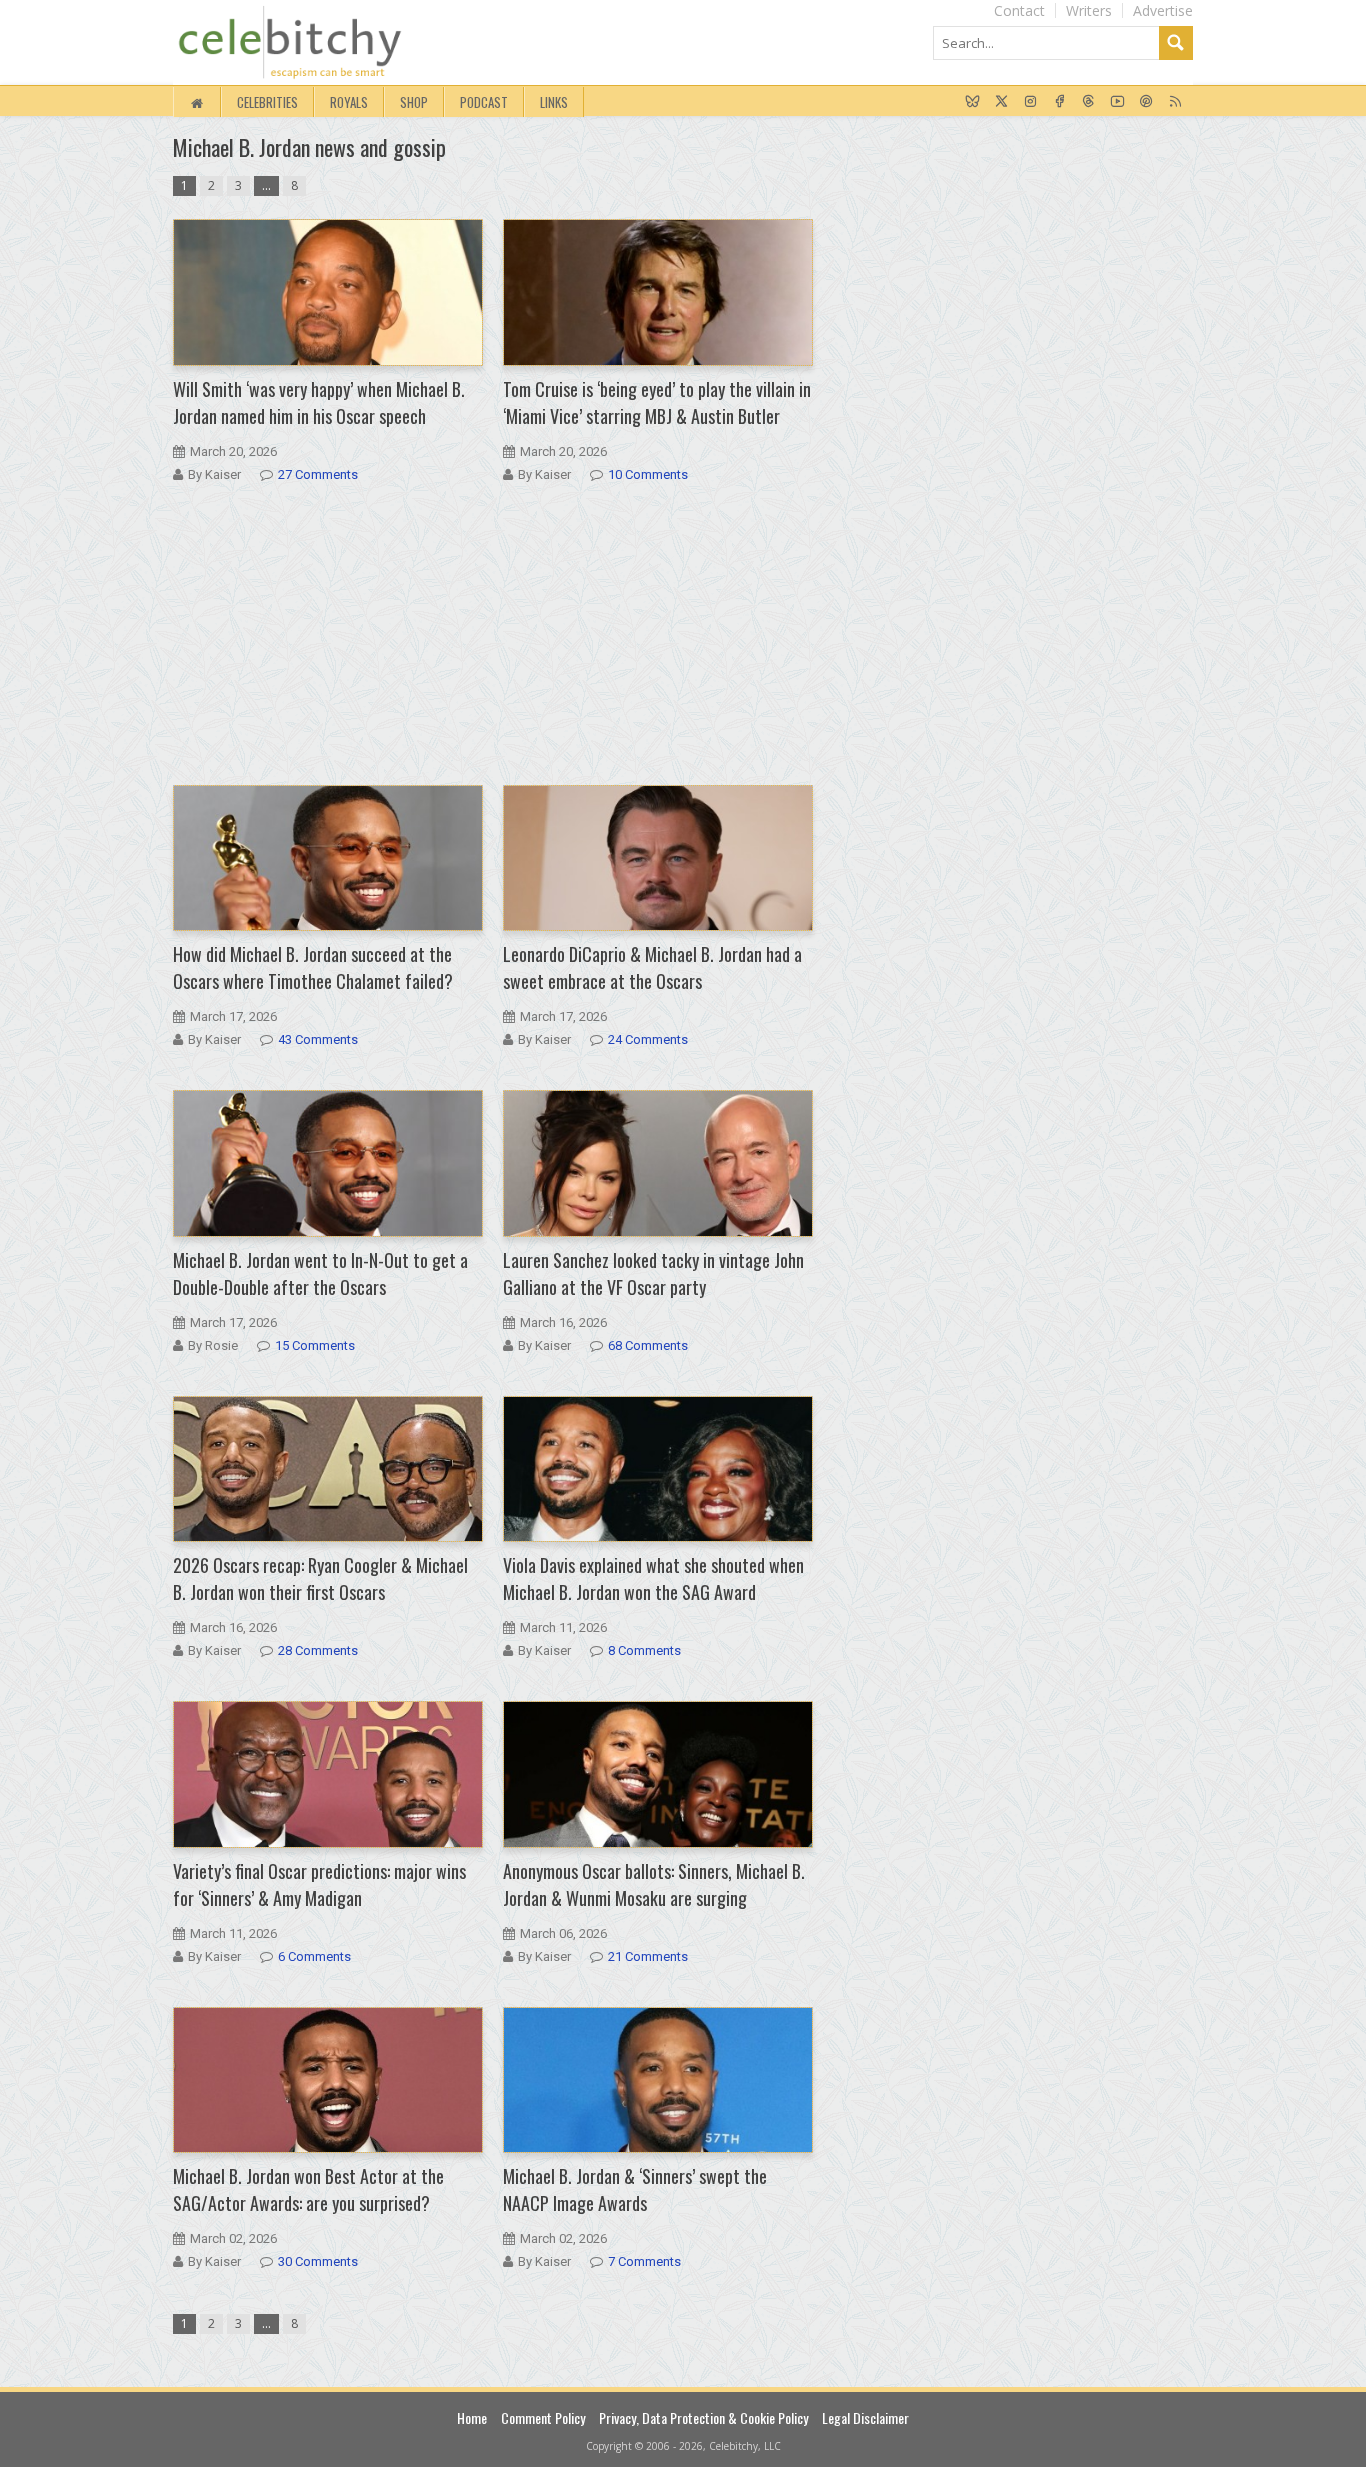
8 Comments (644, 1650)
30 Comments (318, 2261)
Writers (1089, 10)
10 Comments (648, 474)
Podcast (484, 102)
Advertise (1163, 10)
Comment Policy (543, 2417)
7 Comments (644, 2261)
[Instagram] (1030, 102)
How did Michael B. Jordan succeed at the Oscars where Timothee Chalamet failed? (313, 967)
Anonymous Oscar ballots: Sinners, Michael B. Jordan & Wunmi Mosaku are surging (654, 1884)
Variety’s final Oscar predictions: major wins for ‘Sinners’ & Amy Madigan (319, 1884)
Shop (414, 102)
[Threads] (1088, 102)
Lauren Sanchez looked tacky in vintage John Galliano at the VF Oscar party (653, 1273)
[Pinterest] (1146, 102)
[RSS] (1175, 102)
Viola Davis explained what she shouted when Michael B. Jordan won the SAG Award (653, 1578)
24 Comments (648, 1039)
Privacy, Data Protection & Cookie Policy (703, 2417)
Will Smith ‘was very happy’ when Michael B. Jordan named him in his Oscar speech (319, 402)
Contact (1019, 10)
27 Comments (318, 474)
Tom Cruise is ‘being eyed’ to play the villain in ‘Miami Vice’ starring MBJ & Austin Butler (657, 402)
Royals (349, 102)
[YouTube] (1117, 102)
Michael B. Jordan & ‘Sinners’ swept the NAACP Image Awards (635, 2189)
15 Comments (315, 1345)
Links (554, 102)
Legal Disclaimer (865, 2417)
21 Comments (648, 1956)
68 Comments (648, 1345)
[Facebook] (1059, 102)
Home (472, 2417)
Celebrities (267, 102)
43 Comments (318, 1039)
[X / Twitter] (1001, 102)
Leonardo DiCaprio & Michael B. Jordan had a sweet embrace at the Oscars (652, 967)
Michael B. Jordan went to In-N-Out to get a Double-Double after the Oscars (320, 1273)
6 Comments (314, 1956)
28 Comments (318, 1650)
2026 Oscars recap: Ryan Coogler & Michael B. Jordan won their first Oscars (320, 1578)
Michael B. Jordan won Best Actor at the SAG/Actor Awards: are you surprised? (308, 2189)
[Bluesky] (972, 102)
